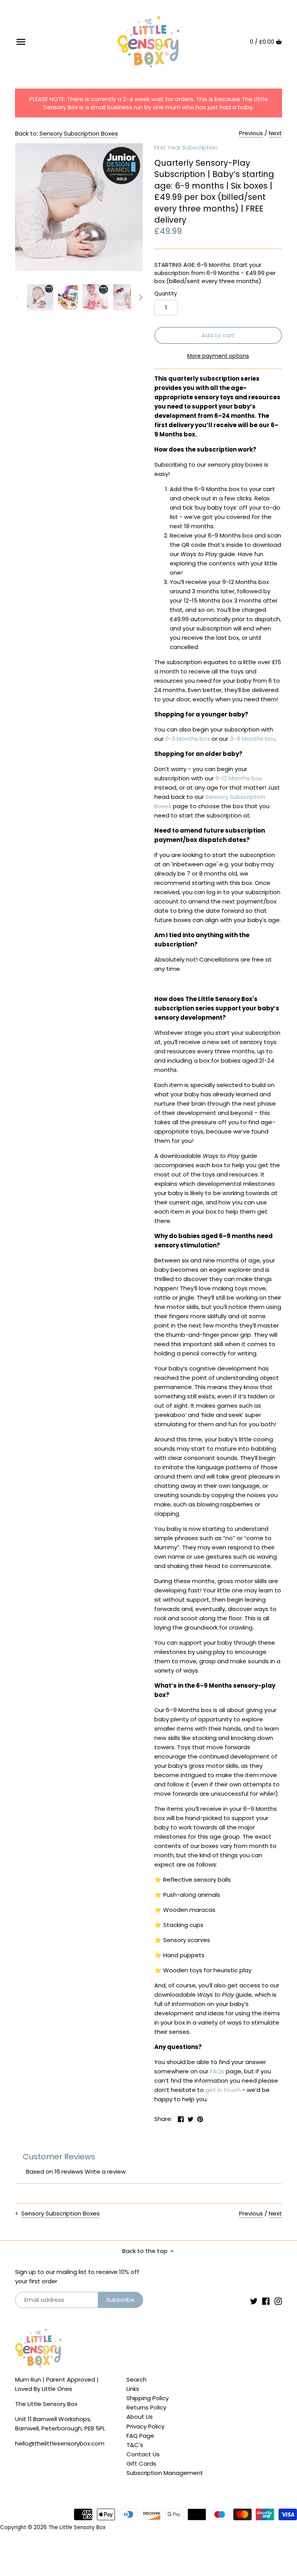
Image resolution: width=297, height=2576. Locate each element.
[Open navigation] (21, 42)
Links (133, 2389)
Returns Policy (146, 2407)
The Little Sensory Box (77, 2527)
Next (275, 133)
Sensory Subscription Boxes (79, 133)
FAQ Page (140, 2436)
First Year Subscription (186, 147)
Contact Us (143, 2454)
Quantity (166, 294)
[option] (40, 297)
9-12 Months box (239, 778)
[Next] (140, 297)
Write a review (105, 2172)
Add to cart (218, 335)
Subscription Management (165, 2473)
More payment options (218, 356)
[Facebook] (266, 2301)
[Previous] (17, 297)
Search (137, 2379)
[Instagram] (278, 2301)
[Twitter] (254, 2301)
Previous (251, 133)
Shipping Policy (148, 2398)
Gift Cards (141, 2464)
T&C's (135, 2445)
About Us (140, 2417)
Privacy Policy (145, 2426)
